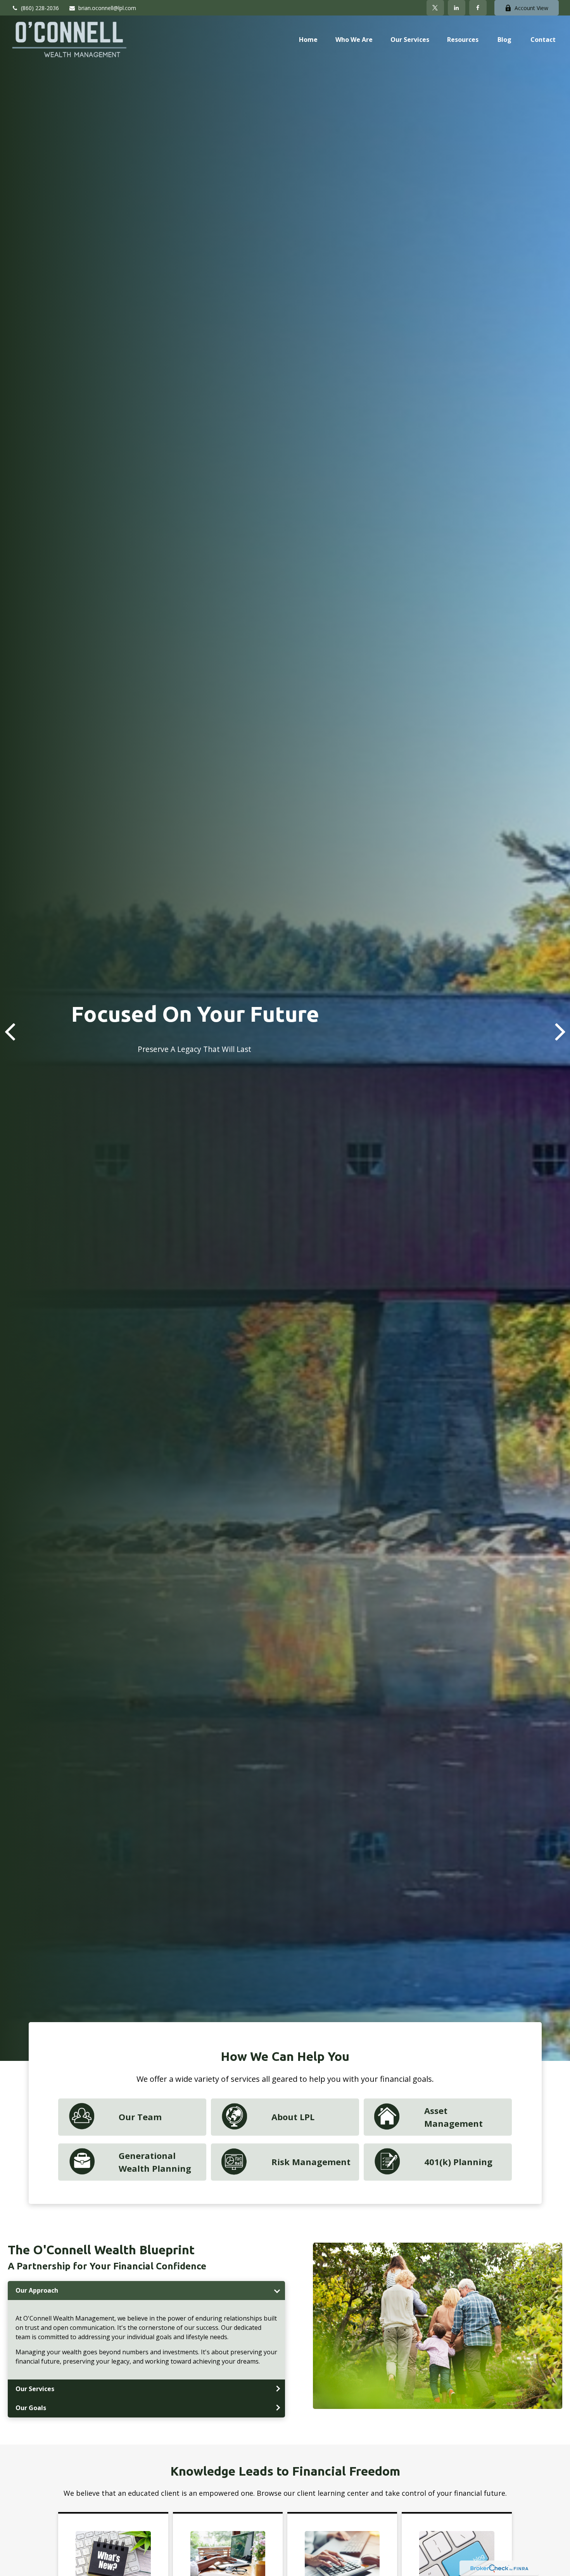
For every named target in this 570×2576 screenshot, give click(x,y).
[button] (308, 39)
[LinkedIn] (457, 8)
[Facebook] (478, 8)
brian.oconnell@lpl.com (107, 8)
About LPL (293, 2117)
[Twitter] (435, 8)
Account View (531, 8)
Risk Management (311, 2162)
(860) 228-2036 (40, 8)
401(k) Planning (458, 2162)
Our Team (140, 2117)
